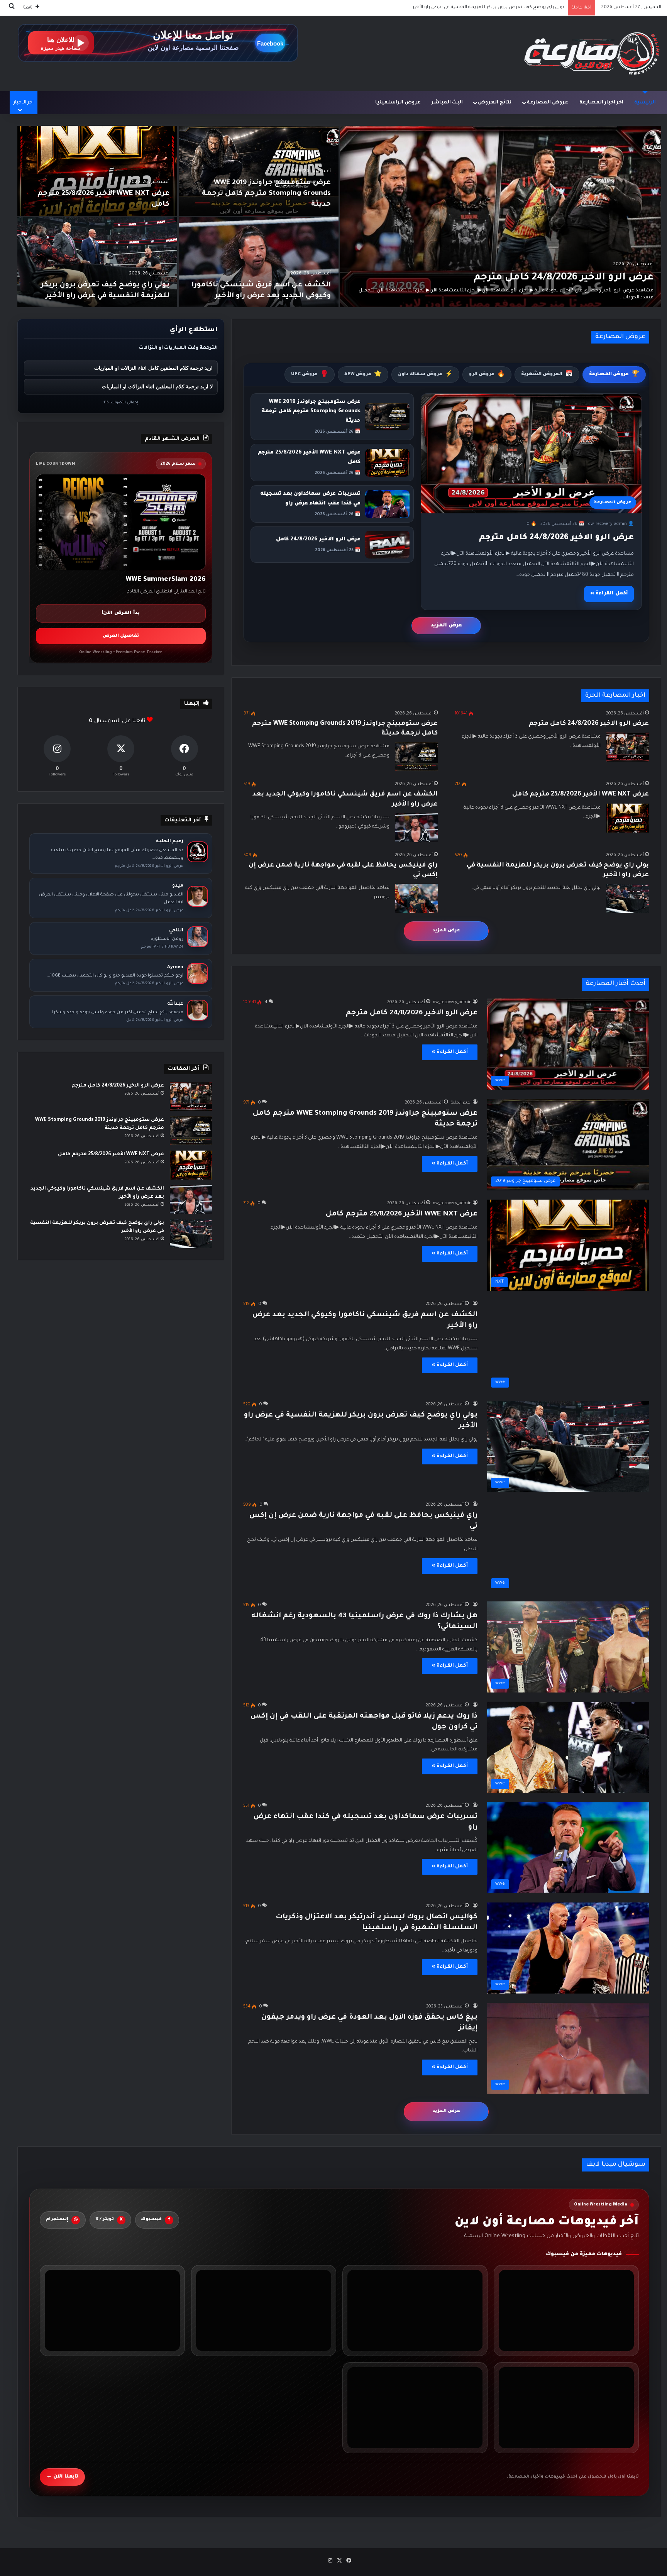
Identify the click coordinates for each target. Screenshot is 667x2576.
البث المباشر (447, 103)
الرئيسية (645, 103)
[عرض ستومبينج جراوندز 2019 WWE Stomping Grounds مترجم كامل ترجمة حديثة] (259, 171)
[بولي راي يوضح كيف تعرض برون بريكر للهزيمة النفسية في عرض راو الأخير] (97, 262)
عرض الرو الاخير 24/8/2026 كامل (318, 539)
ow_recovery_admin (452, 1002)
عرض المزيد (446, 625)
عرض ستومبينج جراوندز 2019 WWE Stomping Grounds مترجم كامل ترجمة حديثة (266, 194)
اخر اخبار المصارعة (601, 103)
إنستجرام (62, 2220)
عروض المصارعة (548, 103)
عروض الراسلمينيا (398, 103)
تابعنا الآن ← (62, 2476)
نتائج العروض (495, 103)
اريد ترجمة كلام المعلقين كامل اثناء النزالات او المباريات (153, 368)
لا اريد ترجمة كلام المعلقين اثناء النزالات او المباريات (157, 387)
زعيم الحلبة (461, 1103)
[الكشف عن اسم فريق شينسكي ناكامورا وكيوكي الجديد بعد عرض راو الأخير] (259, 262)
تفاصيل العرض (121, 636)
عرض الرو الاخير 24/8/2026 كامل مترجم (564, 278)
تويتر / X (109, 2220)
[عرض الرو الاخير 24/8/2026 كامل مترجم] (501, 217)
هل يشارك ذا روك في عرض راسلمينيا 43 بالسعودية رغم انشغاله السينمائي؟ (486, 8)
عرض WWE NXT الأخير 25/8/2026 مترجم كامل (581, 794)
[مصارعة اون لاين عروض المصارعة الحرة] (592, 53)
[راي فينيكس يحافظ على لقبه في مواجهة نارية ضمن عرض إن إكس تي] (416, 898)
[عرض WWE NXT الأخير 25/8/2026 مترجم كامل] (97, 171)
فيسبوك (156, 2220)
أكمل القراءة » (609, 594)
